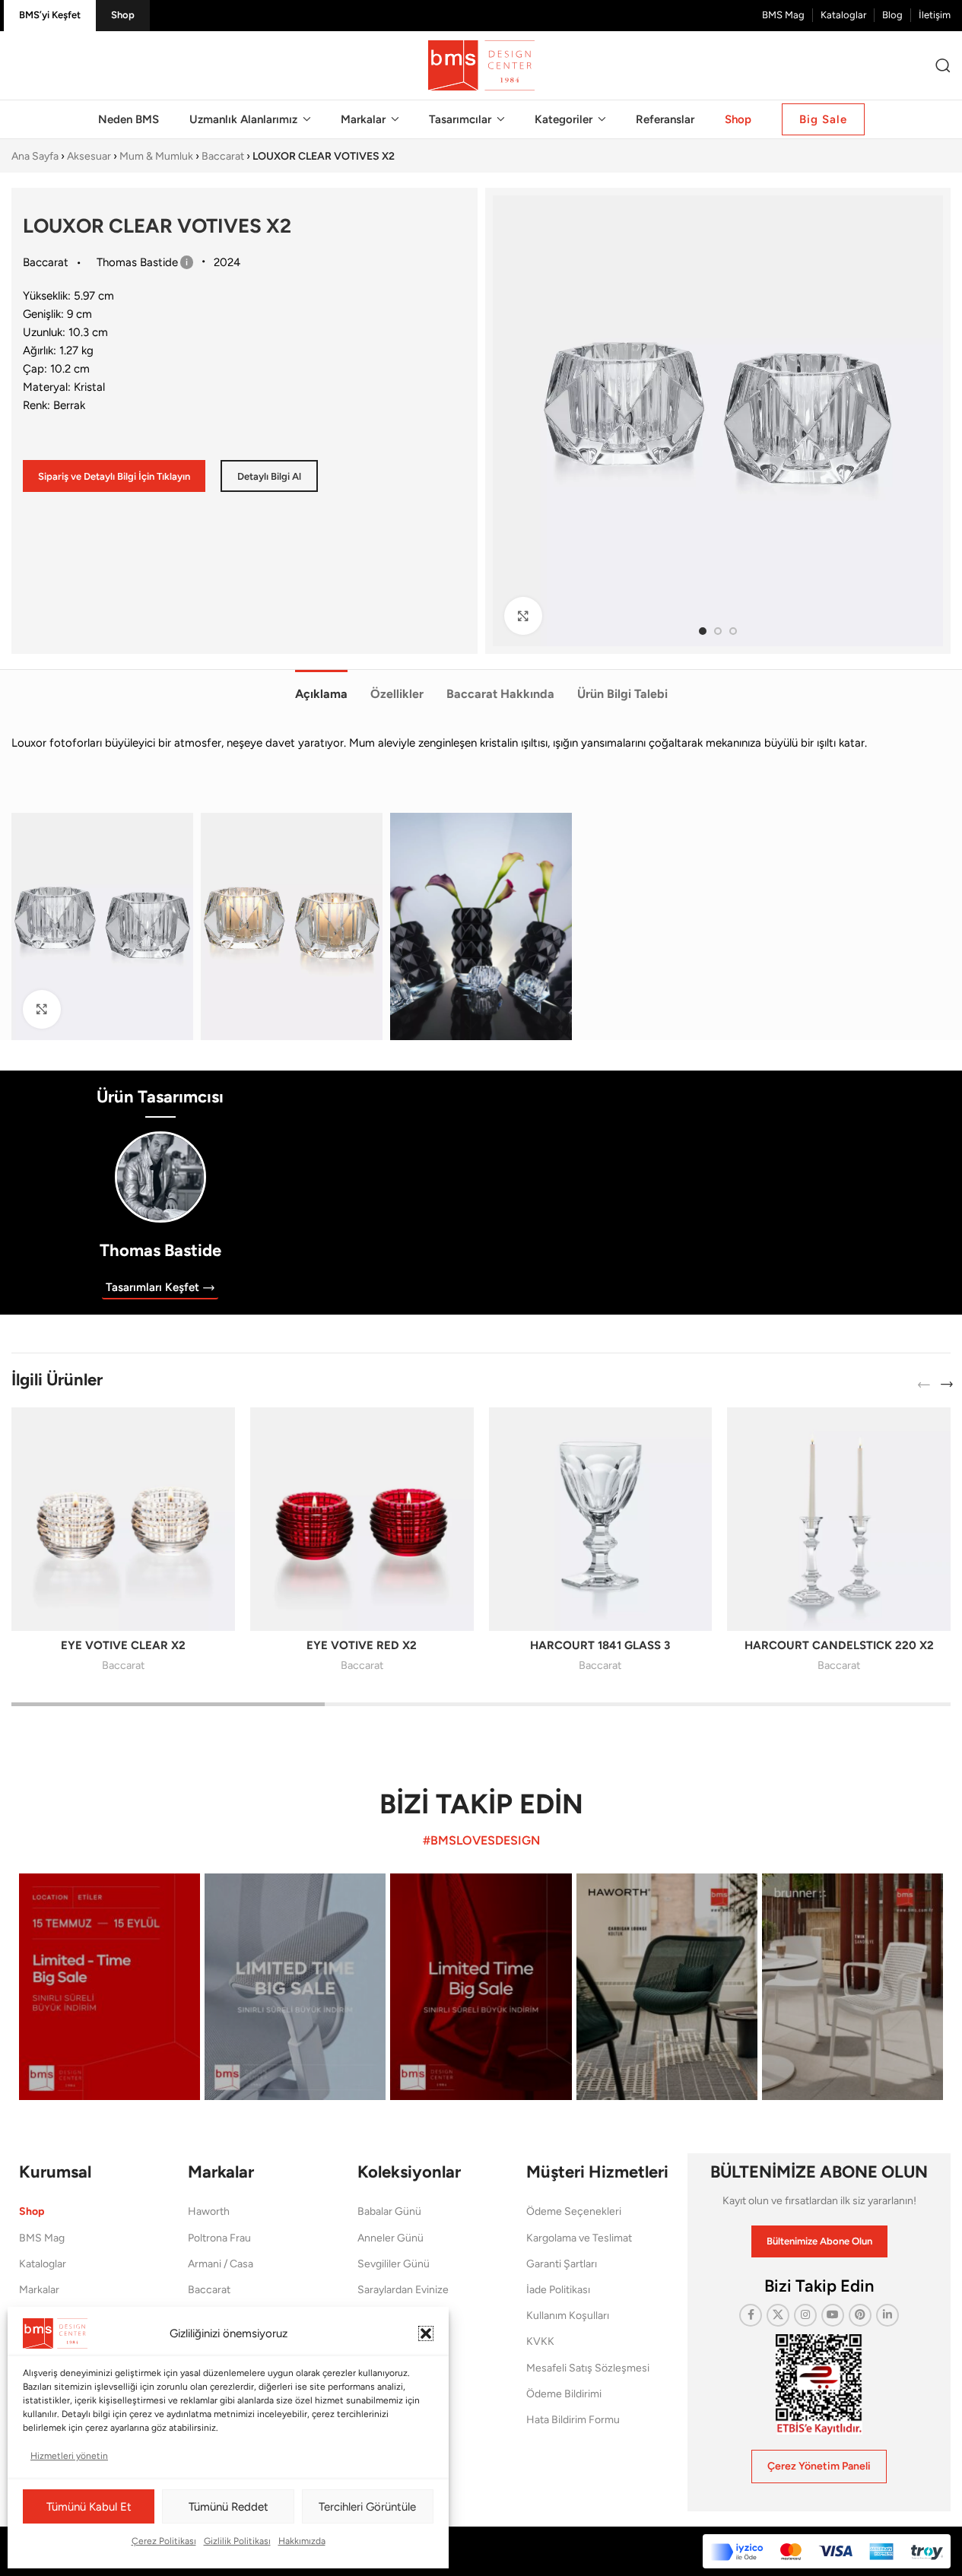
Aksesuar (89, 156)
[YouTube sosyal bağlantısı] (833, 2315)
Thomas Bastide (160, 1250)
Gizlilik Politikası (237, 2541)
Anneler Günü (391, 2238)
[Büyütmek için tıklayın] (523, 616)
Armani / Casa (221, 2264)
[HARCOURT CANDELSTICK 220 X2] (839, 1519)
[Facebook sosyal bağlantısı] (751, 2315)
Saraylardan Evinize (403, 2290)
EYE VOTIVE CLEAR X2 (123, 1645)
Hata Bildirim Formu (573, 2420)
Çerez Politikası (164, 2541)
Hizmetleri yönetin (69, 2456)
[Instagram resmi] (110, 1987)
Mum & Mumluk (156, 156)
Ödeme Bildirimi (564, 2394)
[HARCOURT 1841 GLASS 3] (601, 1519)
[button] (426, 2333)
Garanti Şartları (562, 2264)
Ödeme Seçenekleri (574, 2211)
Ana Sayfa (35, 156)
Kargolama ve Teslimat (579, 2238)
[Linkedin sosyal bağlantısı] (887, 2315)
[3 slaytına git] (733, 631)
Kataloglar (43, 2264)
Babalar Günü (389, 2211)
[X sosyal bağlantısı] (778, 2315)
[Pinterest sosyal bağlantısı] (860, 2315)
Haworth (209, 2211)
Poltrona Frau (219, 2238)
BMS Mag (42, 2238)
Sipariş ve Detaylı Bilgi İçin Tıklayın (114, 476)
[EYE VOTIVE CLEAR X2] (123, 1519)
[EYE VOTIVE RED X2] (362, 1519)
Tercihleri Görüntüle (367, 2507)
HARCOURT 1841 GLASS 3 (600, 1645)
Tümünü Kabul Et (89, 2507)
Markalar (39, 2290)
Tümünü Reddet (229, 2507)
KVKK (540, 2341)
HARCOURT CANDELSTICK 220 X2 (839, 1645)
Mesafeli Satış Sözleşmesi (588, 2368)
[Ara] (943, 65)
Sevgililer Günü (394, 2264)
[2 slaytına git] (718, 631)
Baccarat (223, 156)
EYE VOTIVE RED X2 (362, 1645)
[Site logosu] (481, 65)
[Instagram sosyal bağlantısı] (805, 2315)
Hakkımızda (302, 2541)
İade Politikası (558, 2290)
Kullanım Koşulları (568, 2316)
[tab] (321, 686)
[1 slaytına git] (703, 631)
